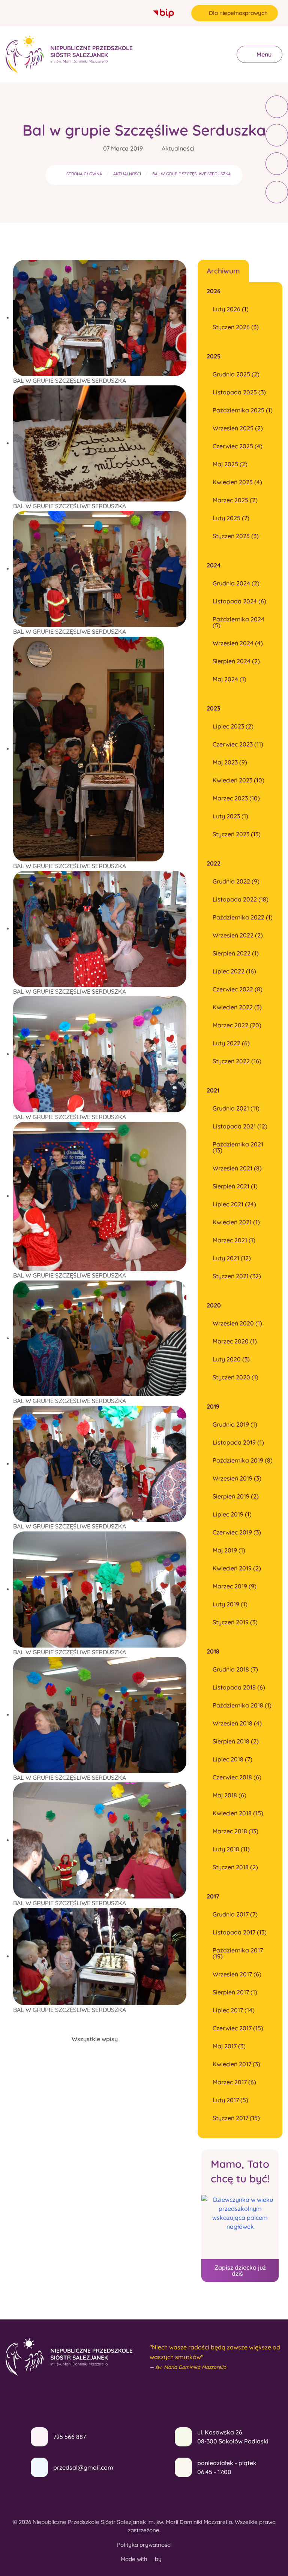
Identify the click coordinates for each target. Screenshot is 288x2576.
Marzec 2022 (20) (237, 1025)
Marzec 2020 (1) (235, 1341)
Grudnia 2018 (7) (235, 1669)
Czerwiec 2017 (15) (238, 2028)
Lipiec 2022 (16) (234, 971)
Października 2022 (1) (243, 917)
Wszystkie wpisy (95, 2039)
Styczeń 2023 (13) (237, 834)
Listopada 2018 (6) (239, 1687)
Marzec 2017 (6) (234, 2082)
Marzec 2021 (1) (234, 1240)
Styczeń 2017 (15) (236, 2118)
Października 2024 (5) (238, 622)
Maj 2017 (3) (229, 2046)
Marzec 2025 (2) (235, 500)
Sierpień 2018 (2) (236, 1741)
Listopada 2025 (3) (239, 392)
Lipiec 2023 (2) (233, 726)
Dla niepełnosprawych (238, 13)
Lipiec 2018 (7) (232, 1759)
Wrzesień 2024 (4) (238, 643)
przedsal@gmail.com (83, 2467)
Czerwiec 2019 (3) (237, 1532)
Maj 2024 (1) (229, 679)
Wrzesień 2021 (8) (237, 1168)
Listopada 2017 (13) (240, 1932)
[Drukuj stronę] (277, 135)
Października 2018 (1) (242, 1705)
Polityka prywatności (144, 2545)
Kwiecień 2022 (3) (237, 1007)
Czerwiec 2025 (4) (238, 446)
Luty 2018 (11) (231, 1849)
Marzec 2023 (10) (236, 798)
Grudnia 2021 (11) (236, 1108)
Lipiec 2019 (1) (232, 1514)
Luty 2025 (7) (231, 518)
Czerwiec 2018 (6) (237, 1777)
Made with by (142, 2559)
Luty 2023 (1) (230, 816)
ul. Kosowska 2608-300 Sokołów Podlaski (233, 2437)
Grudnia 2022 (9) (236, 881)
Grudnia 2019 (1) (235, 1424)
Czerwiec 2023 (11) (238, 744)
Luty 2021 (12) (232, 1258)
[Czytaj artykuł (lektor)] (277, 107)
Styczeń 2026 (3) (236, 327)
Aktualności (178, 148)
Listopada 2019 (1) (238, 1442)
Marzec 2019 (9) (235, 1586)
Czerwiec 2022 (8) (238, 989)
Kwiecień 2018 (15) (238, 1813)
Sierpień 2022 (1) (236, 953)
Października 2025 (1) (243, 410)
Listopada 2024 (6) (239, 601)
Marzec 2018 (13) (235, 1831)
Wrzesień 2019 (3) (237, 1478)
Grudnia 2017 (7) (235, 1914)
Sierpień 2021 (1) (235, 1186)
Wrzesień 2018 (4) (237, 1723)
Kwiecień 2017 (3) (236, 2064)
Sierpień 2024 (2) (236, 661)
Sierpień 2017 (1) (235, 1992)
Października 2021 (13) (238, 1147)
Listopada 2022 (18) (241, 899)
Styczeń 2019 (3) (235, 1622)
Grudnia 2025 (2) (236, 374)
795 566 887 (70, 2437)
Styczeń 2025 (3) (236, 536)
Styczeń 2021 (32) (237, 1276)
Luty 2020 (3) (231, 1359)
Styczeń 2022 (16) (237, 1061)
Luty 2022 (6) (231, 1043)
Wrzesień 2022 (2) (238, 935)
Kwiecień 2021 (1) (236, 1222)
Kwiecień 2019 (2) (237, 1568)
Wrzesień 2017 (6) (237, 1974)
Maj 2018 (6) (229, 1795)
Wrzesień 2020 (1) (237, 1323)
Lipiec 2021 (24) (234, 1204)
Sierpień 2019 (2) (236, 1496)
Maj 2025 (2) (230, 464)
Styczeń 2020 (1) (235, 1377)
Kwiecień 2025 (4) (237, 482)
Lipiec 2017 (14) (234, 2010)
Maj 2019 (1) (229, 1550)
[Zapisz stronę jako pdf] (277, 164)
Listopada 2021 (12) (240, 1126)
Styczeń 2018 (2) (235, 1867)
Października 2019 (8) (243, 1460)
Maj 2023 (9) (230, 762)
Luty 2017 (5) (230, 2100)
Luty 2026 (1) (231, 309)
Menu (263, 54)
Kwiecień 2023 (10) (238, 780)
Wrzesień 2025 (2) (238, 428)
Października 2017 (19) (238, 1953)
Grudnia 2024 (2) (236, 583)
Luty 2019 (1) (230, 1604)
